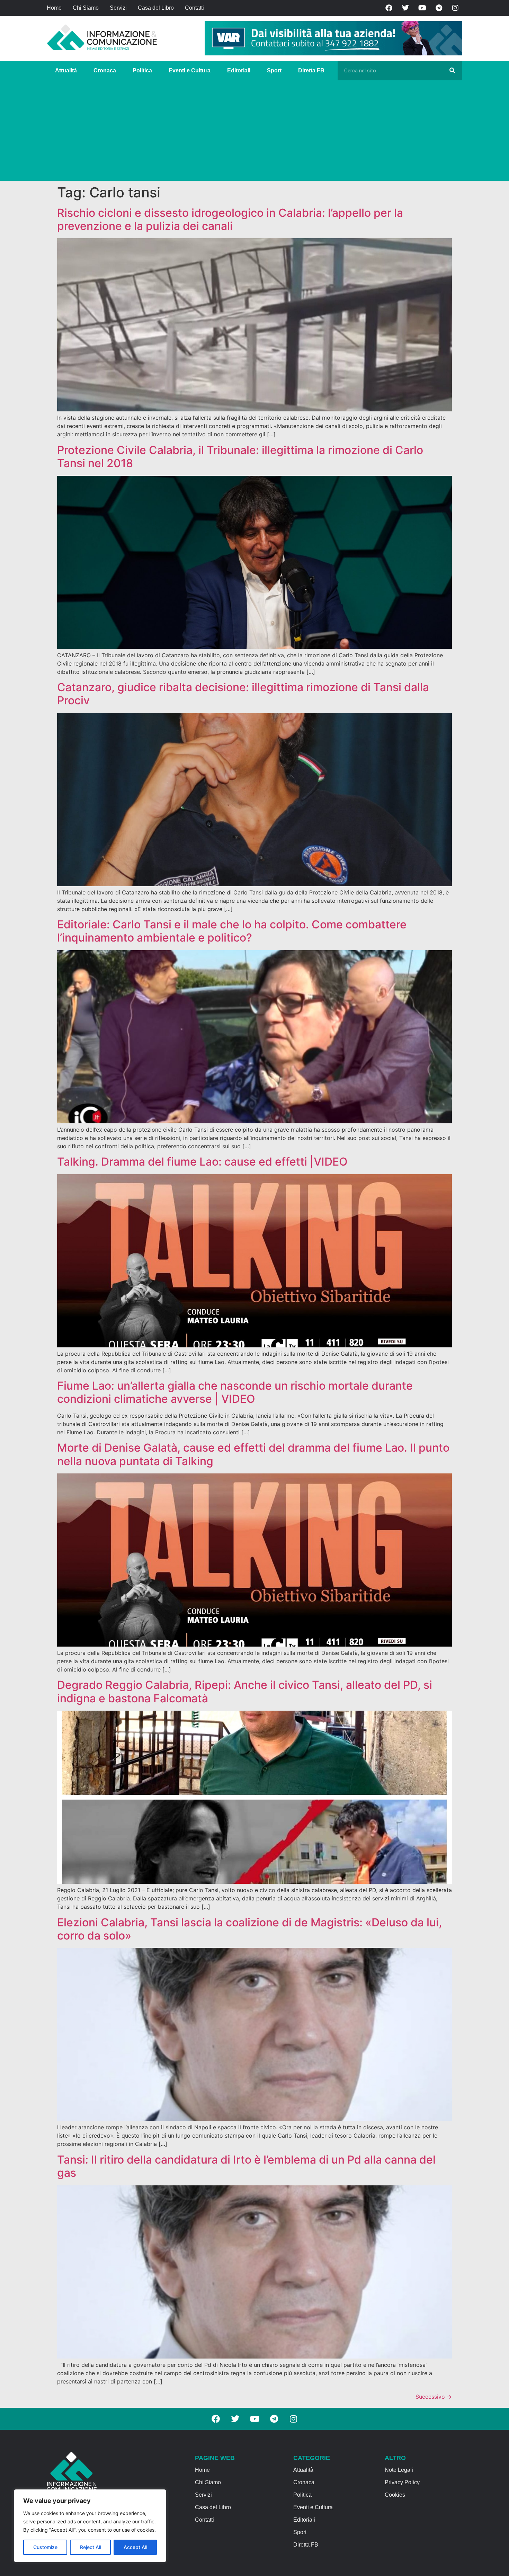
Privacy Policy (402, 2482)
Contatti (194, 8)
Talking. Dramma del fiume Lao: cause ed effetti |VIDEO (202, 1162)
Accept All (135, 2547)
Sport (274, 70)
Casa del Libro (156, 8)
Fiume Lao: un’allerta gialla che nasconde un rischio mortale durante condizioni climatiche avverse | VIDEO (235, 1392)
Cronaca (105, 70)
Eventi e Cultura (190, 70)
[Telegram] (439, 8)
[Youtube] (422, 8)
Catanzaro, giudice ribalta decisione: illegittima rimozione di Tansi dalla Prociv (243, 694)
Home (54, 8)
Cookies (395, 2495)
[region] (90, 2526)
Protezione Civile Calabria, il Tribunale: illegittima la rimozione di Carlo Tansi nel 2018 (240, 457)
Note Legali (399, 2470)
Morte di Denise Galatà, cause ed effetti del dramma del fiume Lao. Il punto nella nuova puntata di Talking (253, 1454)
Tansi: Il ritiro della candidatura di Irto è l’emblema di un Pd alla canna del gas (246, 2166)
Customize (45, 2547)
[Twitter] (405, 8)
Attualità (66, 70)
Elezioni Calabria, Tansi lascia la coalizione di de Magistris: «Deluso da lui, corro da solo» (249, 1929)
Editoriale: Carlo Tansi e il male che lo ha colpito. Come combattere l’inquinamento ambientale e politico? (232, 931)
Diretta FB (311, 70)
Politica (142, 70)
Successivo (434, 2397)
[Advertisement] (254, 132)
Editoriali (239, 70)
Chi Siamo (86, 8)
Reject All (91, 2547)
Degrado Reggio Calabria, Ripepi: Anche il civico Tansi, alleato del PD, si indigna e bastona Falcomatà (245, 1691)
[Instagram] (455, 8)
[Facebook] (389, 8)
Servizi (118, 8)
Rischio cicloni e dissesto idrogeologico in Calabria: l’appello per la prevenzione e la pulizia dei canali (230, 219)
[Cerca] (452, 71)
